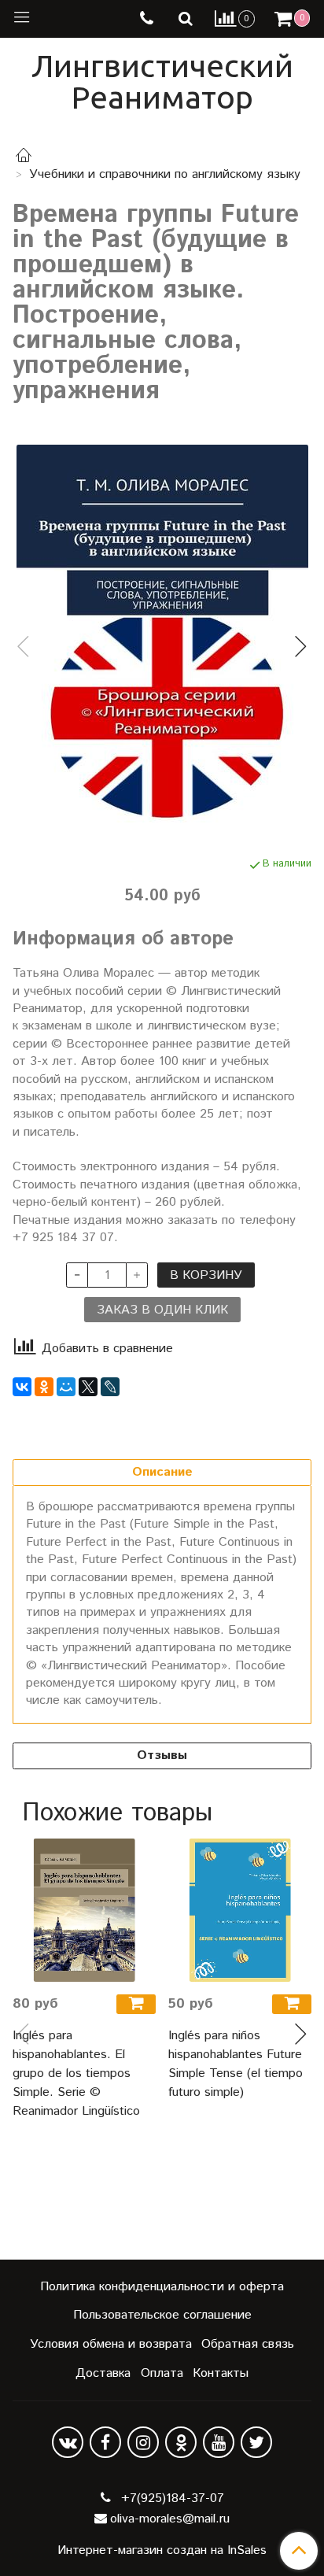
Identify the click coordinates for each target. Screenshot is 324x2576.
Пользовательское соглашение (162, 2315)
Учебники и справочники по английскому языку (165, 174)
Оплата (162, 2373)
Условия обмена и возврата (111, 2344)
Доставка (103, 2373)
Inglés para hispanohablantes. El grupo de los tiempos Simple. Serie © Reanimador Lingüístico (76, 2073)
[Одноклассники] (44, 1387)
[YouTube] (219, 2442)
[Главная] (24, 158)
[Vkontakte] (68, 2442)
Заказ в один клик (162, 1310)
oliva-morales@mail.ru (170, 2519)
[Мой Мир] (66, 1387)
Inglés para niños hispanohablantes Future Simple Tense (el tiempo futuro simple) (236, 2064)
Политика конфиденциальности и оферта (162, 2287)
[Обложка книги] (162, 634)
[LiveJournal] (110, 1387)
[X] (88, 1387)
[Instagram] (143, 2442)
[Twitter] (256, 2442)
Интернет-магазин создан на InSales (162, 2551)
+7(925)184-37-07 (171, 2498)
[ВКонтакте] (22, 1387)
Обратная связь (248, 2344)
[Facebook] (105, 2442)
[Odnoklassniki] (181, 2442)
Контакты (221, 2373)
